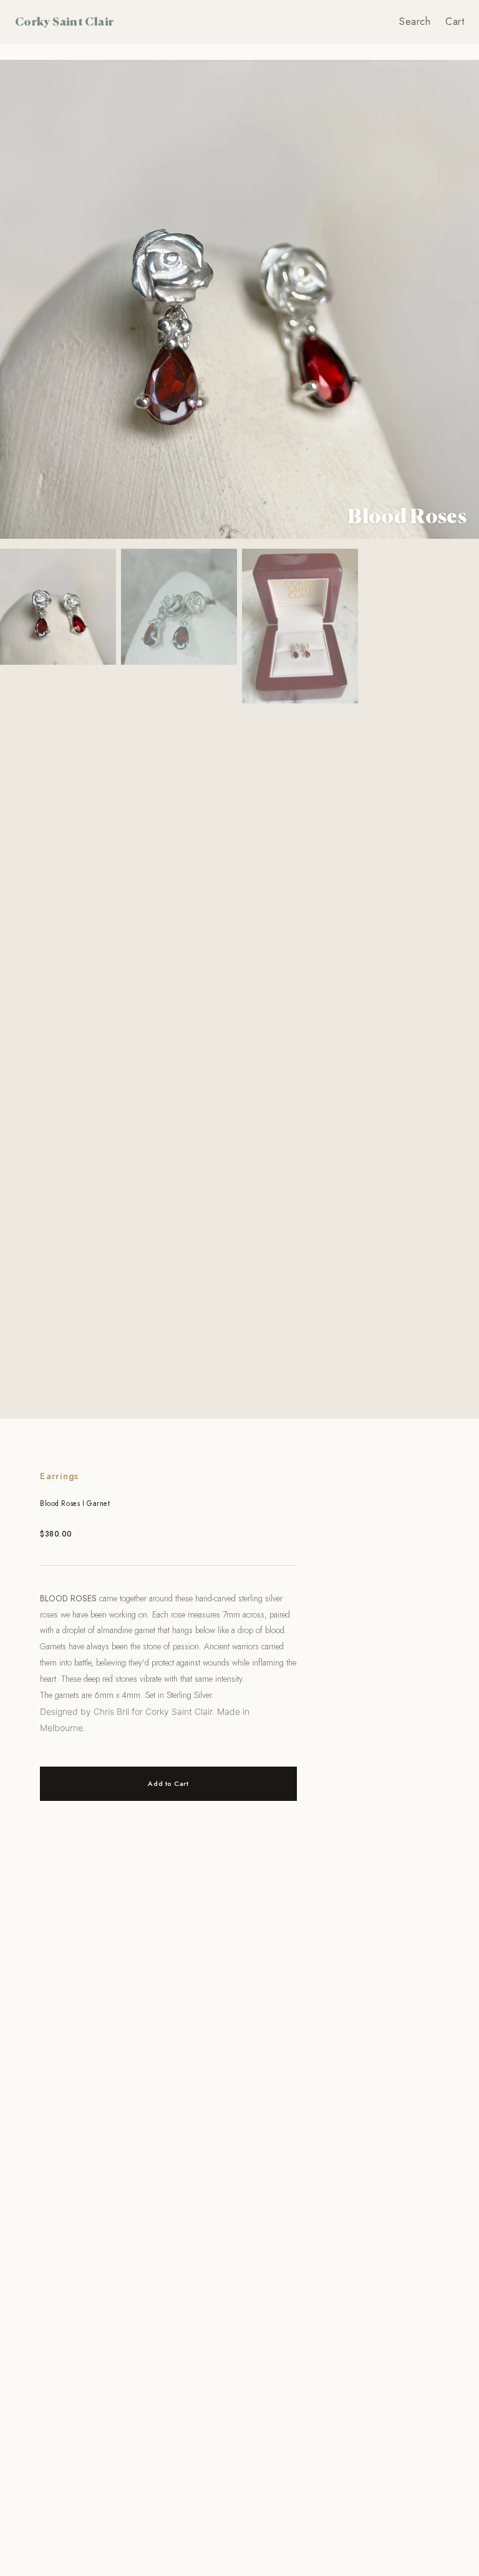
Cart (455, 22)
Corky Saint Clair (64, 21)
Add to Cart (168, 1783)
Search (415, 22)
